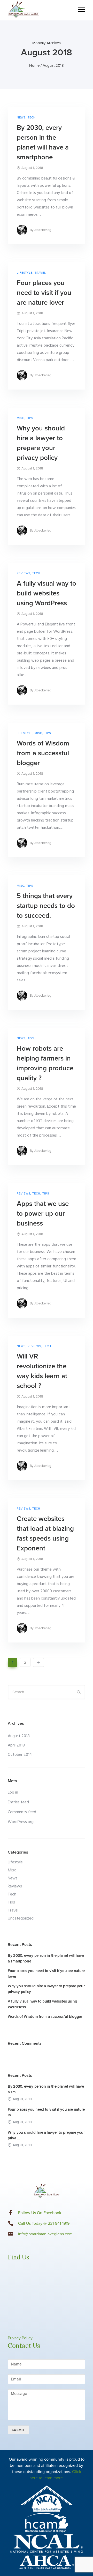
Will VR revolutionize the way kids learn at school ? (42, 1371)
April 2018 (16, 1745)
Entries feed (18, 1802)
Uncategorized (21, 1918)
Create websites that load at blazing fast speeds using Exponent (45, 1533)
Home (34, 65)
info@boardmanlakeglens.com (45, 2234)
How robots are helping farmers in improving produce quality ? (45, 1063)
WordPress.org (21, 1822)
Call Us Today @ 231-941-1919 (44, 2223)
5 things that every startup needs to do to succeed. (46, 906)
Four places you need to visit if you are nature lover (44, 293)
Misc (21, 418)
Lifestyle (25, 273)
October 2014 (20, 1755)
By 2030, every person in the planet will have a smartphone (43, 142)
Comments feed (22, 1812)
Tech (32, 118)
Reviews (24, 573)
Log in (13, 1793)
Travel (40, 273)
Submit (18, 2430)
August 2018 (19, 1736)
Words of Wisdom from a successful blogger (43, 753)
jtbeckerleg (43, 230)
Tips (30, 418)
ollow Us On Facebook (41, 2213)
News (21, 118)
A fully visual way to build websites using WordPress (47, 593)
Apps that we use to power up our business (43, 1214)
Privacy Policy (20, 2338)
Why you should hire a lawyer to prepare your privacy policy (41, 443)
